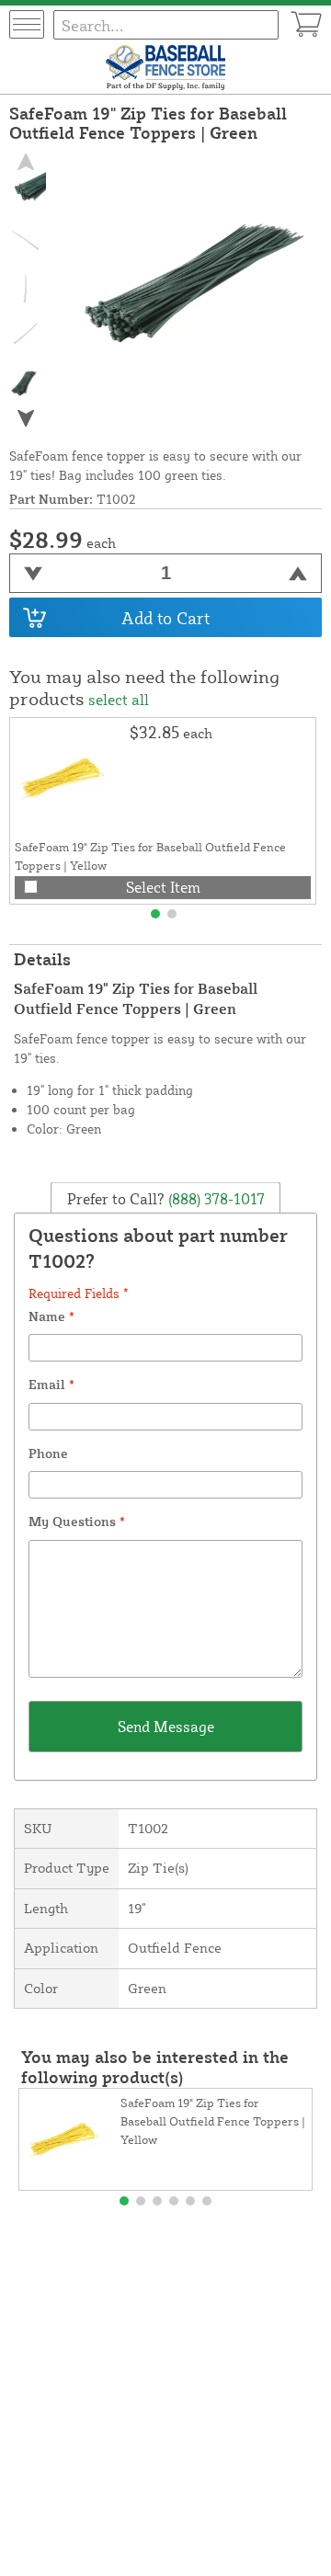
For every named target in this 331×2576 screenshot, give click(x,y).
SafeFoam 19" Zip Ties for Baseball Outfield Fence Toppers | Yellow (213, 2121)
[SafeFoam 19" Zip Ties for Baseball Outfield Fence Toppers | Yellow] (70, 778)
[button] (26, 419)
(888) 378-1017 (215, 1198)
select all (119, 700)
